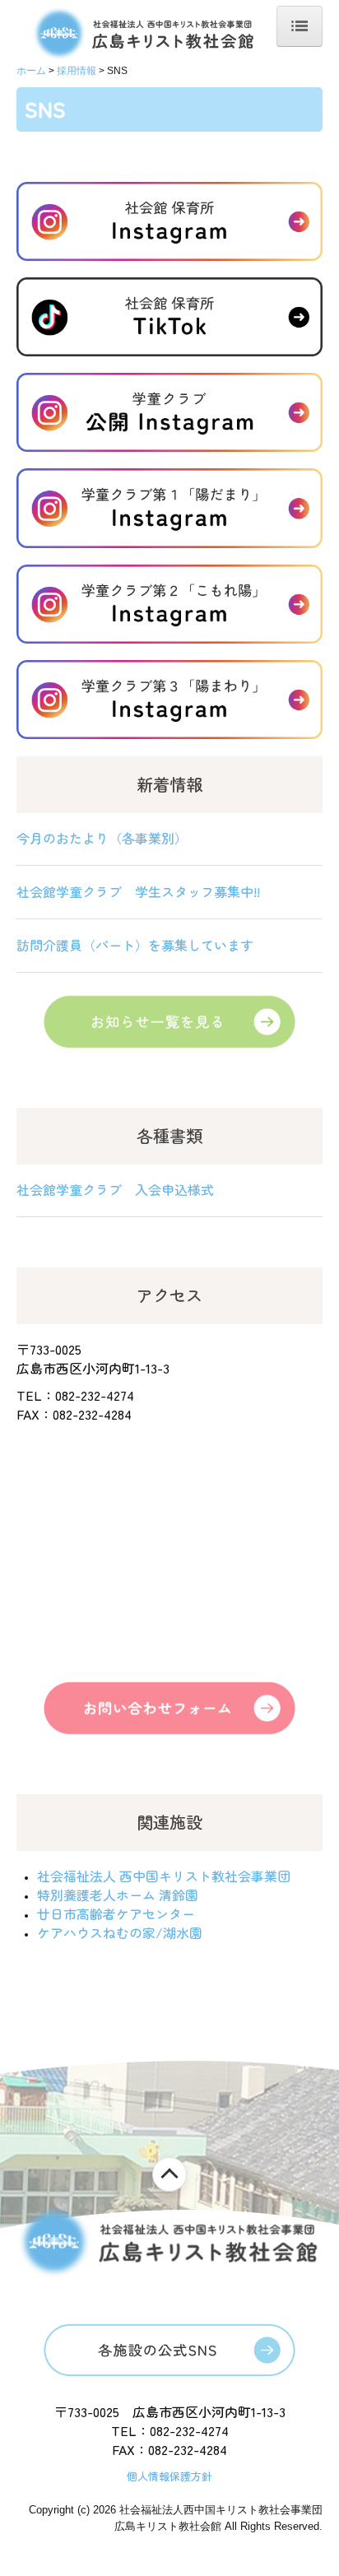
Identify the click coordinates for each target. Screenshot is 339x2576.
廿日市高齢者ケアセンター (116, 1913)
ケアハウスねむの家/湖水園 (120, 1932)
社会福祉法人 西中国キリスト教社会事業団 (164, 1876)
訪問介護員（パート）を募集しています (135, 945)
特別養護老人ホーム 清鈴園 (118, 1895)
